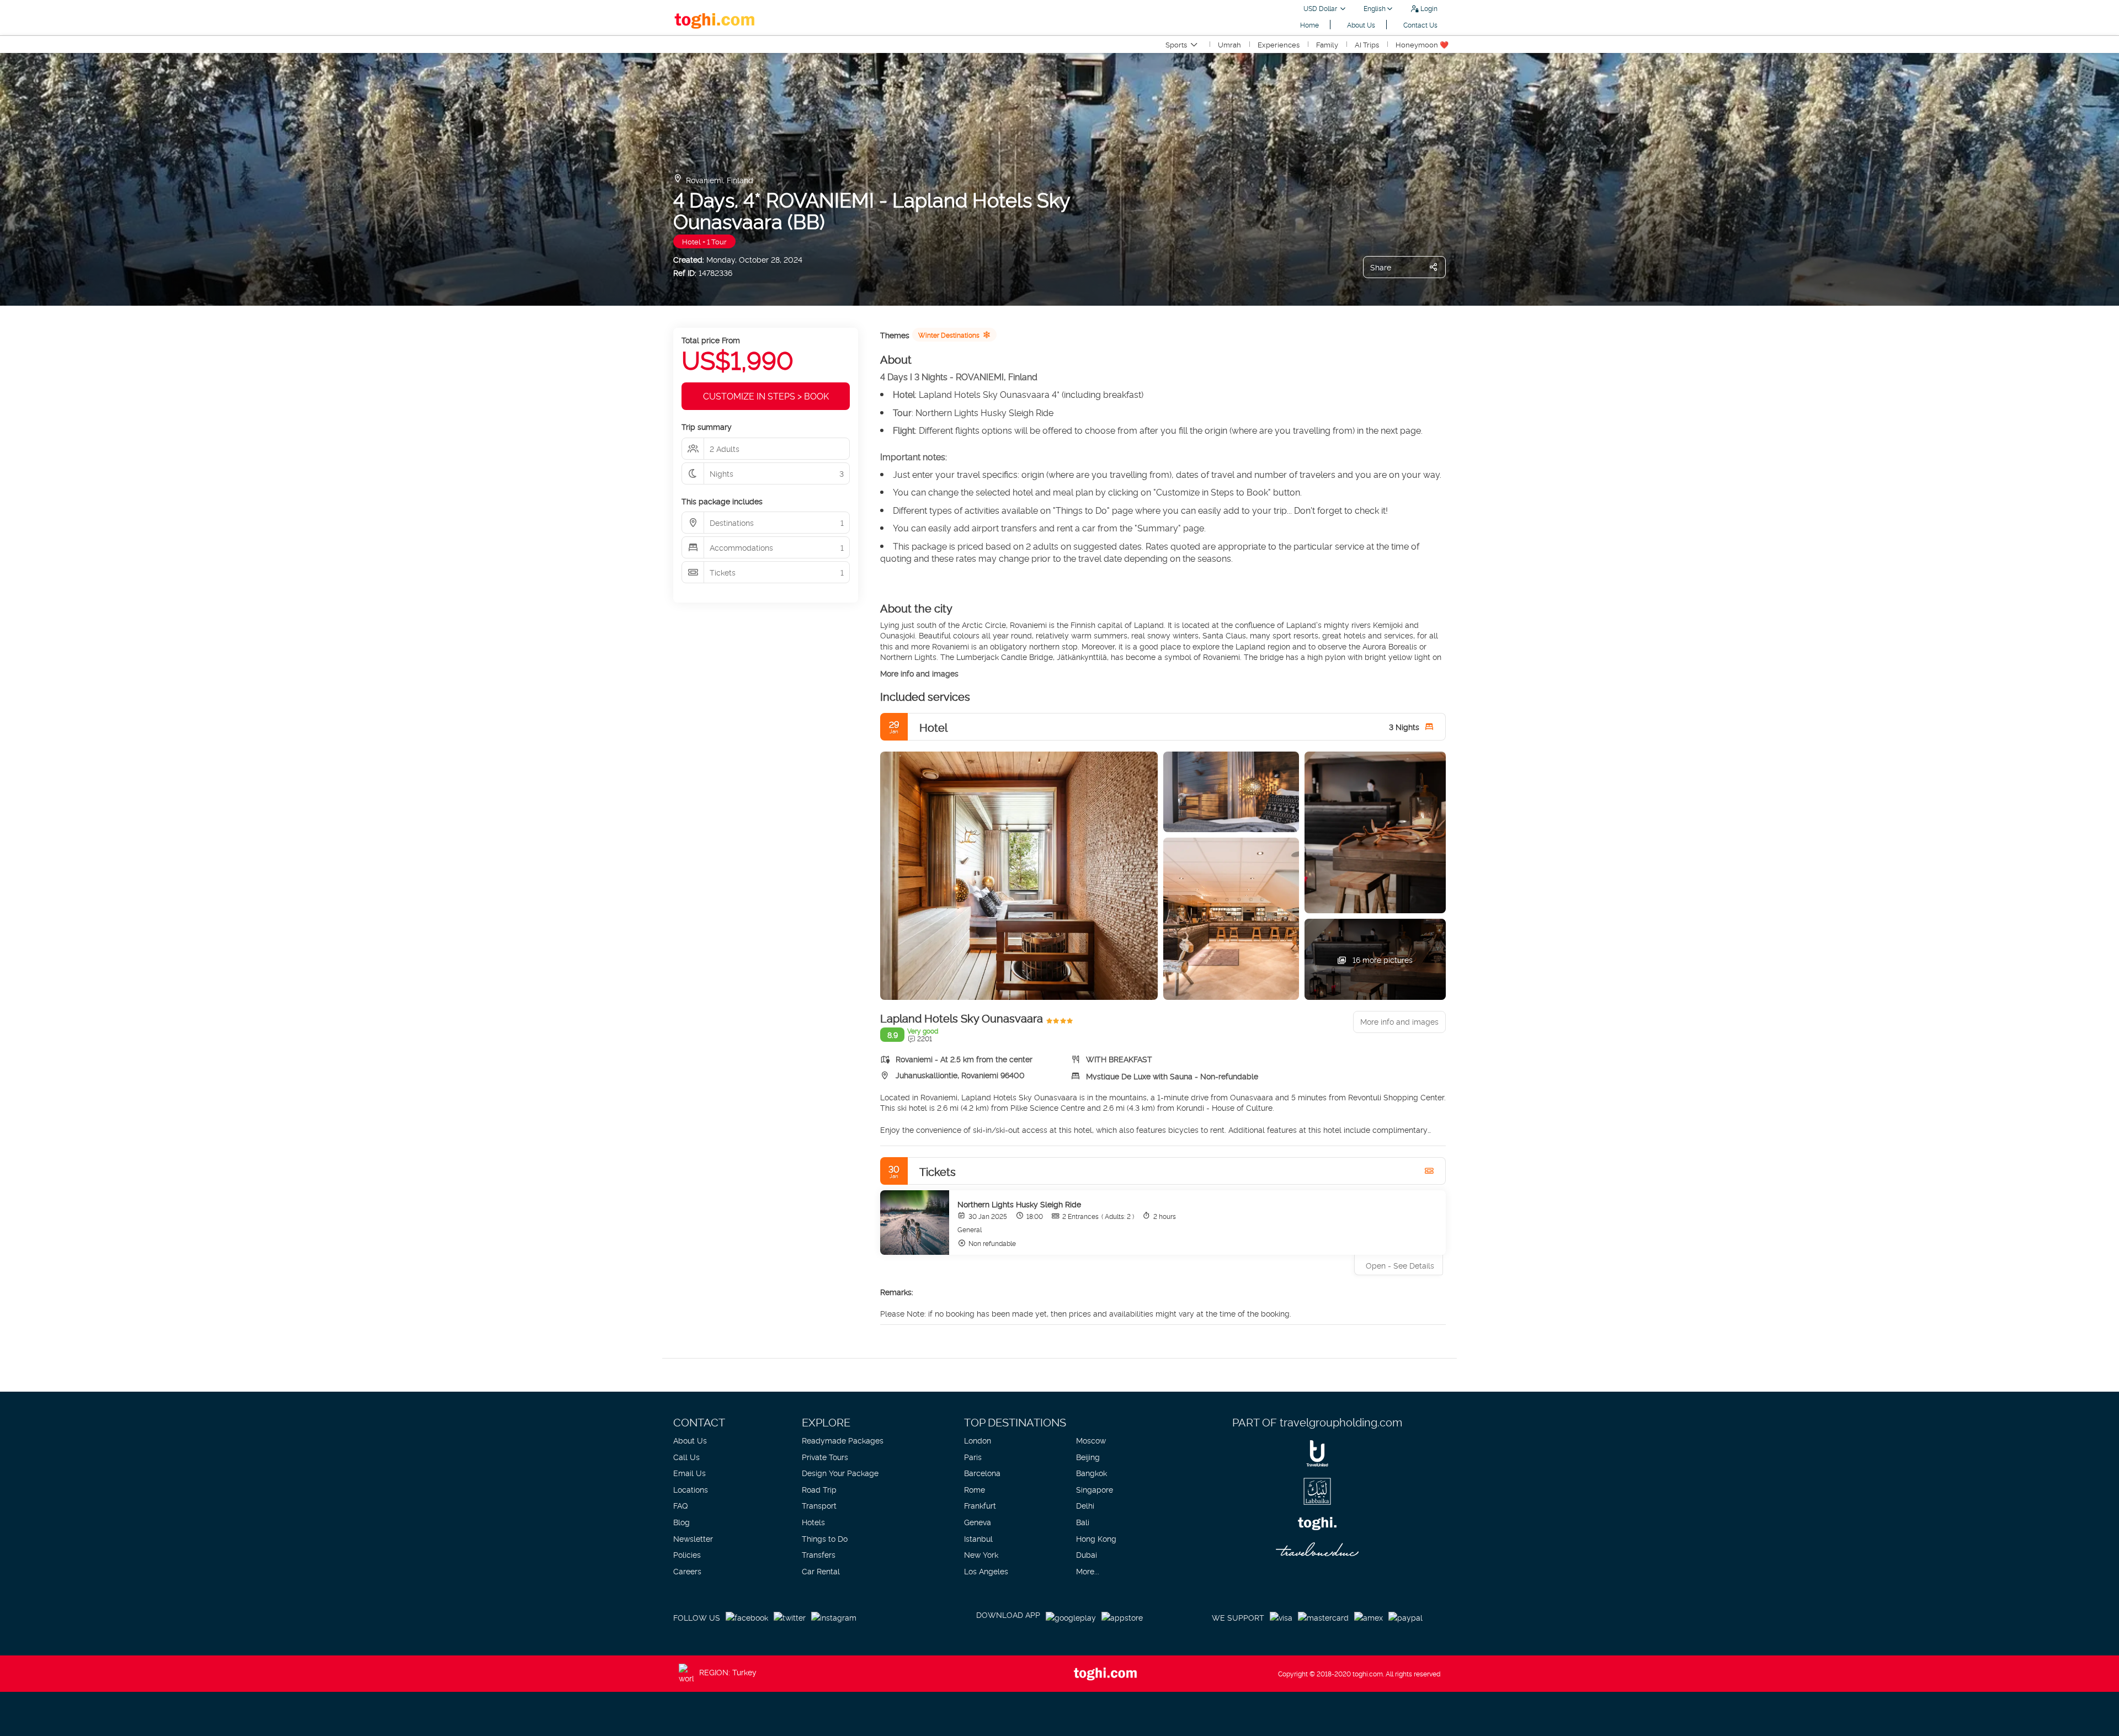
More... (1088, 1571)
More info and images (919, 673)
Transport (819, 1505)
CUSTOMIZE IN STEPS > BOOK (766, 396)
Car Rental (821, 1571)
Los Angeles (986, 1571)
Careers (687, 1571)
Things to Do (825, 1538)
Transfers (819, 1554)
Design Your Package (840, 1473)
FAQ (680, 1505)
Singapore (1095, 1489)
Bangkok (1092, 1473)
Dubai (1087, 1554)
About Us (1361, 25)
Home (1309, 25)
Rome (975, 1489)
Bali (1083, 1522)
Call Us (686, 1457)
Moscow (1091, 1440)
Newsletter (693, 1538)
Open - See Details (1400, 1265)
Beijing (1088, 1457)
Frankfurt (980, 1505)
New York (981, 1554)
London (978, 1440)
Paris (973, 1457)
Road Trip (819, 1489)
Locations (691, 1489)
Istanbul (978, 1538)
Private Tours (825, 1457)
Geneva (978, 1522)
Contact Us (1420, 25)
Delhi (1085, 1505)
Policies (687, 1554)
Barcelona (982, 1473)
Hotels (813, 1522)
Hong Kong (1096, 1538)
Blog (682, 1522)
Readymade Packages (843, 1440)
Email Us (690, 1473)
